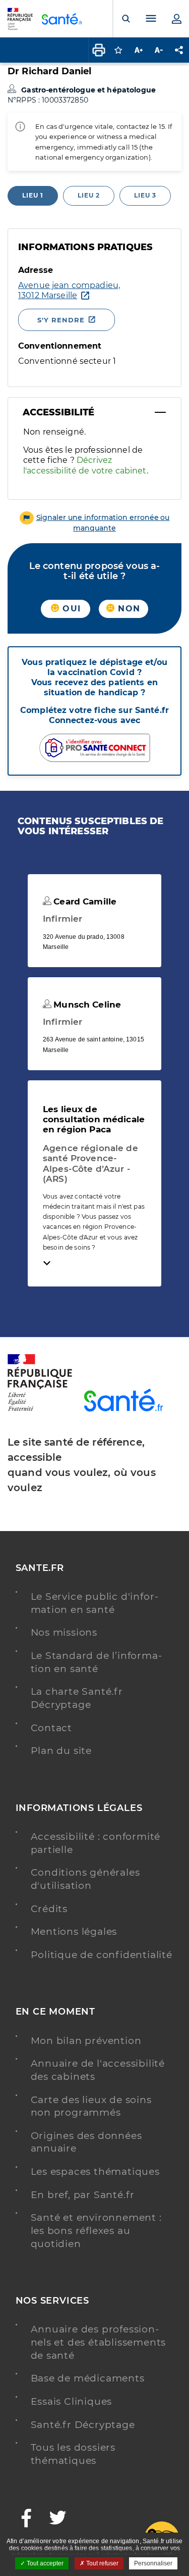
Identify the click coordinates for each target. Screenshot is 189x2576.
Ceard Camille (84, 901)
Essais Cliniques (72, 2401)
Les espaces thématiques (95, 2172)
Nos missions (64, 1632)
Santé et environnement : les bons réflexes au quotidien (96, 2230)
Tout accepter (44, 2563)
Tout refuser (102, 2563)
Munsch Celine (86, 1005)
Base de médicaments (88, 2378)
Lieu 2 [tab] (89, 195)
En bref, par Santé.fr (83, 2195)
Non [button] (128, 609)
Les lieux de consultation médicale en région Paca (94, 1119)
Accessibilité (58, 412)
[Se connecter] (176, 19)
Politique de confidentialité (102, 1955)
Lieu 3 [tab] (145, 195)
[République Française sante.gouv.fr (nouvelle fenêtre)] (40, 1409)
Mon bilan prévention (86, 2041)
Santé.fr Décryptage (83, 2425)
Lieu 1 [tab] (33, 195)
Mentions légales (74, 1931)
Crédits (49, 1909)
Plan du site (61, 1751)
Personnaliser (153, 2563)
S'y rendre (61, 320)
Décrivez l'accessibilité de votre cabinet (85, 465)
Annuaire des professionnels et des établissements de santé (99, 2342)
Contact (52, 1728)
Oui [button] (70, 609)
